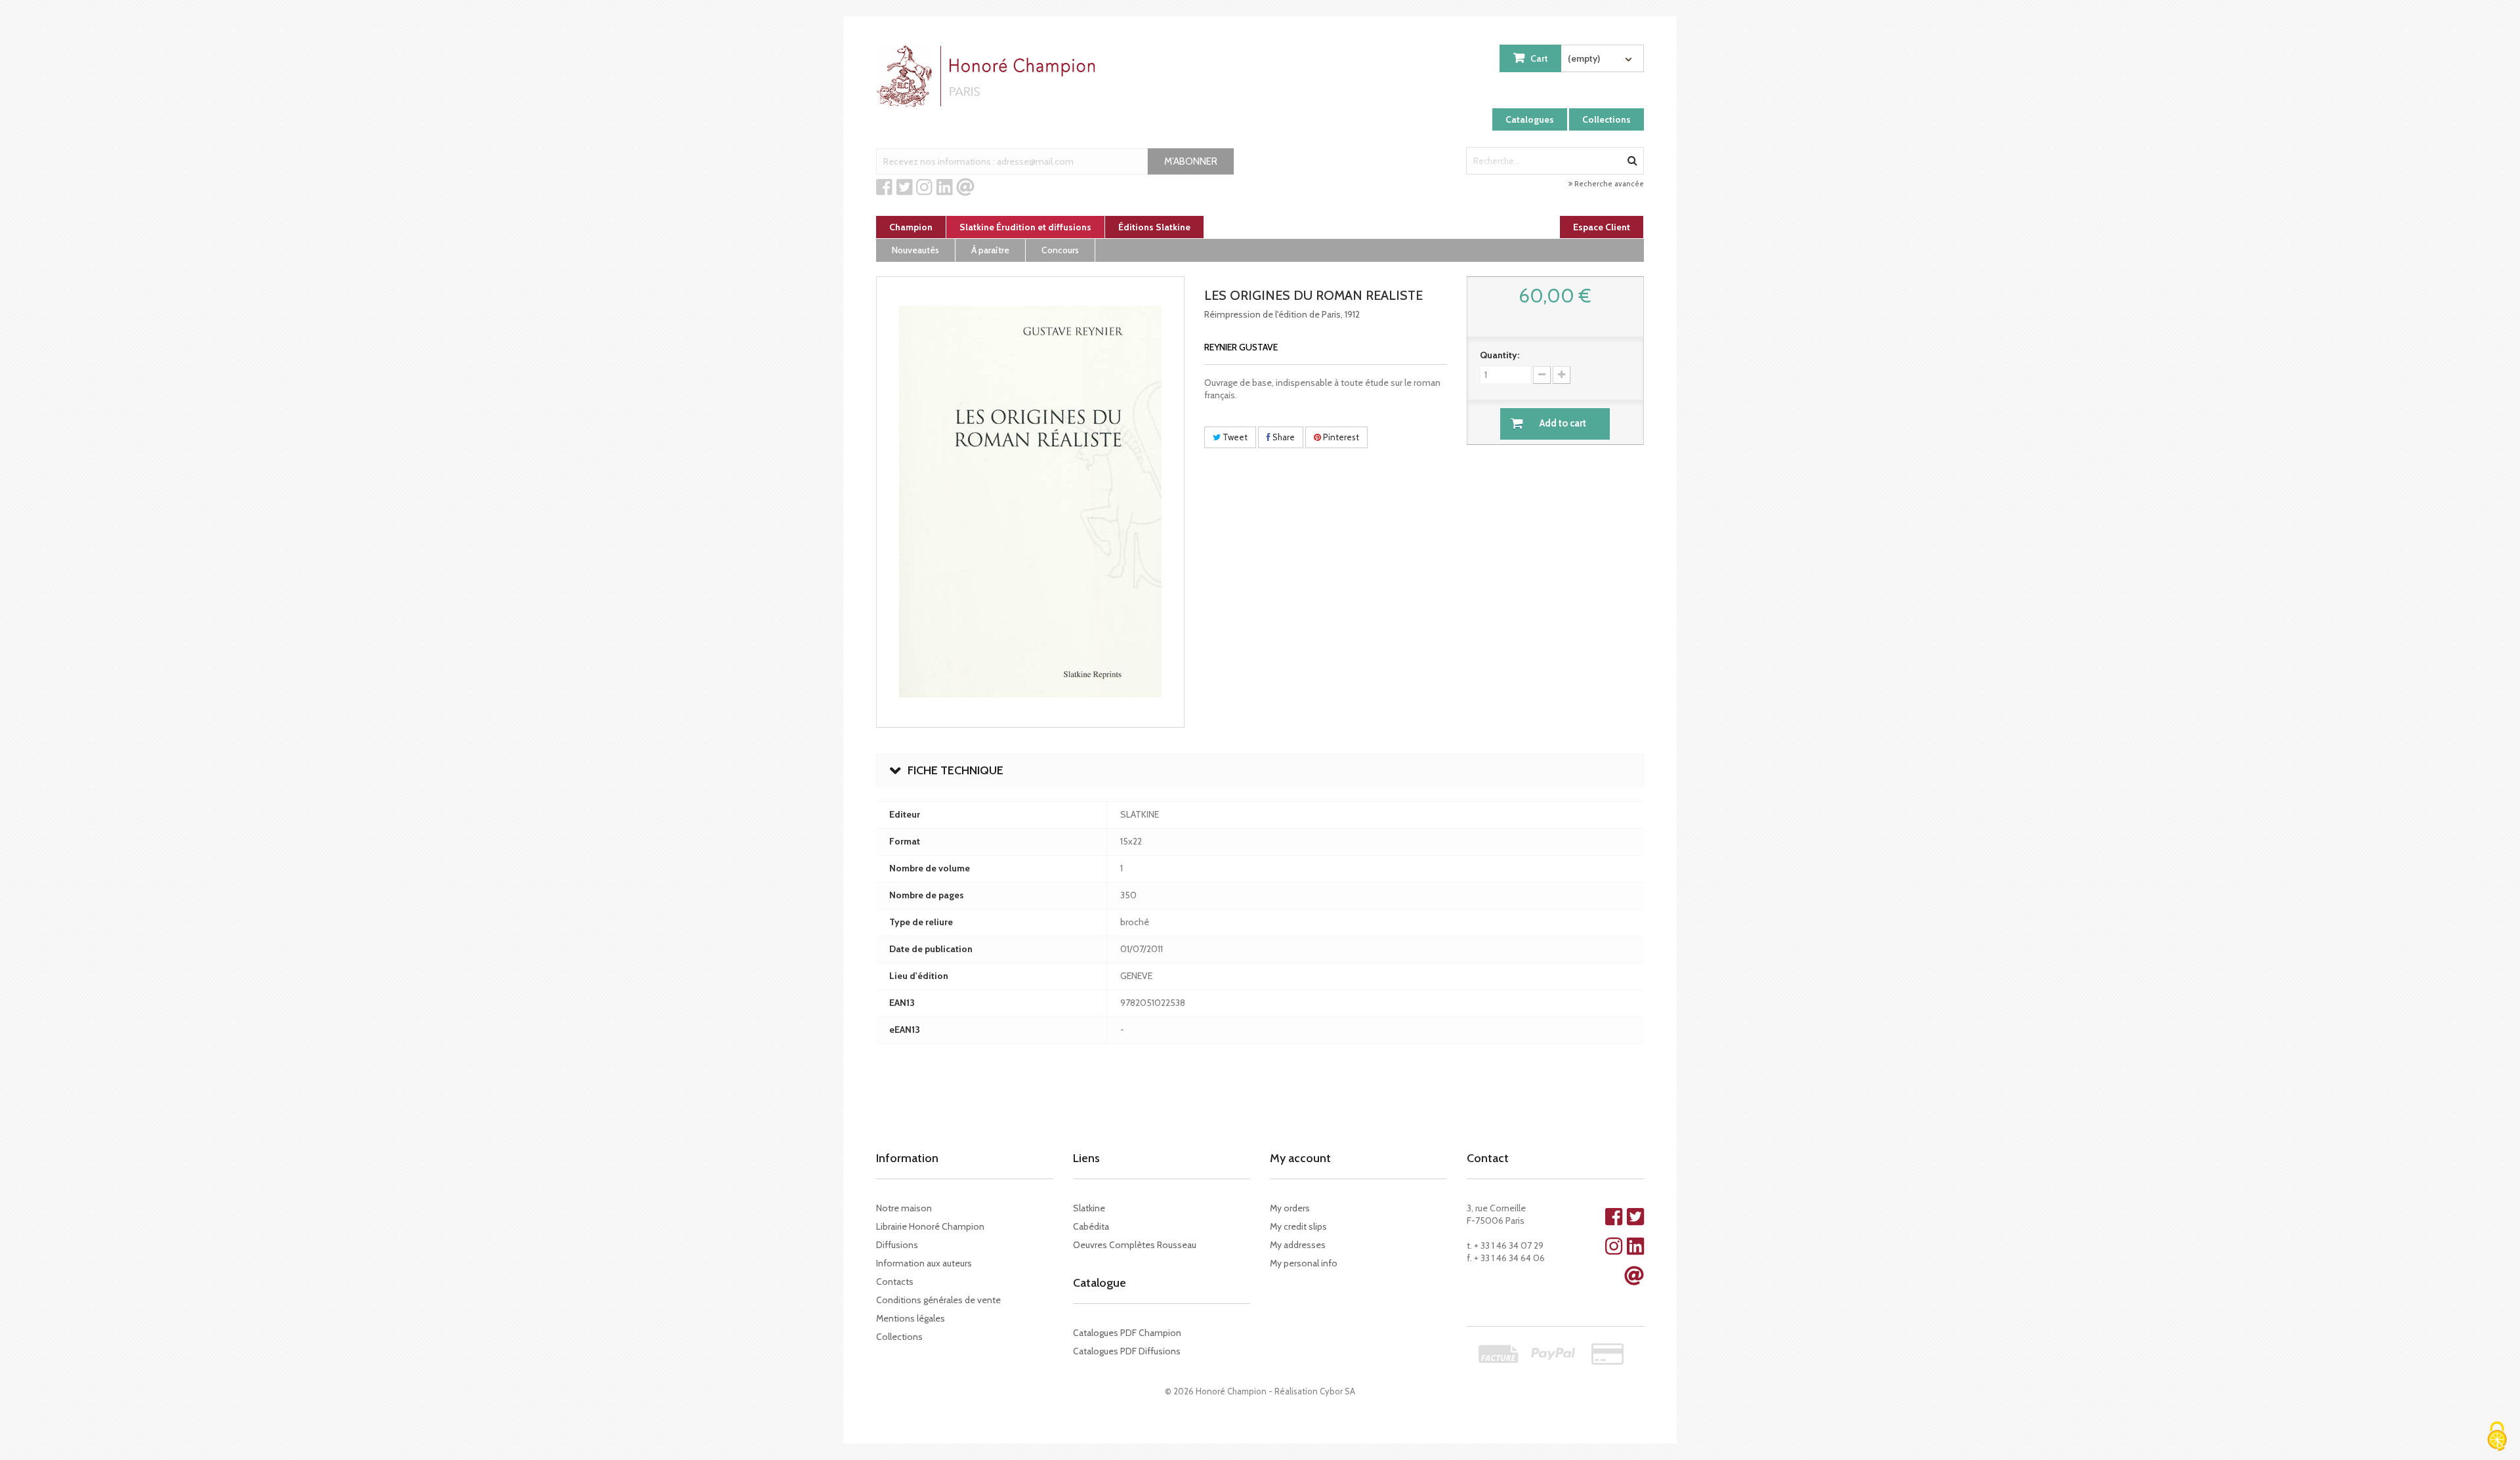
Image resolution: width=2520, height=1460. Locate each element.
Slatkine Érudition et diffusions (1025, 227)
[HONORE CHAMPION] (989, 76)
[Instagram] (924, 188)
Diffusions (897, 1245)
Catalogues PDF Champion (1127, 1333)
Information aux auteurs (924, 1263)
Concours (1060, 250)
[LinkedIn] (945, 188)
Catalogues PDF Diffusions (1127, 1351)
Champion (911, 227)
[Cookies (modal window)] (2497, 1437)
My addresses (1298, 1245)
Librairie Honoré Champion (930, 1226)
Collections (1606, 119)
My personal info (1304, 1263)
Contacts (895, 1282)
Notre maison (904, 1208)
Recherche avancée (1608, 184)
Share (1283, 437)
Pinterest (1340, 437)
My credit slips (1298, 1226)
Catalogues (1530, 119)
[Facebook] (884, 188)
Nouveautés (915, 250)
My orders (1290, 1208)
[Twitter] (905, 188)
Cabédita (1091, 1226)
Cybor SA (1337, 1391)
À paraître (990, 250)
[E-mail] (965, 188)
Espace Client (1602, 227)
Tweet (1234, 437)
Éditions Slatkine (1154, 227)
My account (1300, 1158)
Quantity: (1500, 355)
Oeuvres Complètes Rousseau (1135, 1245)
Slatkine (1089, 1208)
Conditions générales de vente (938, 1300)
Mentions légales (911, 1318)
